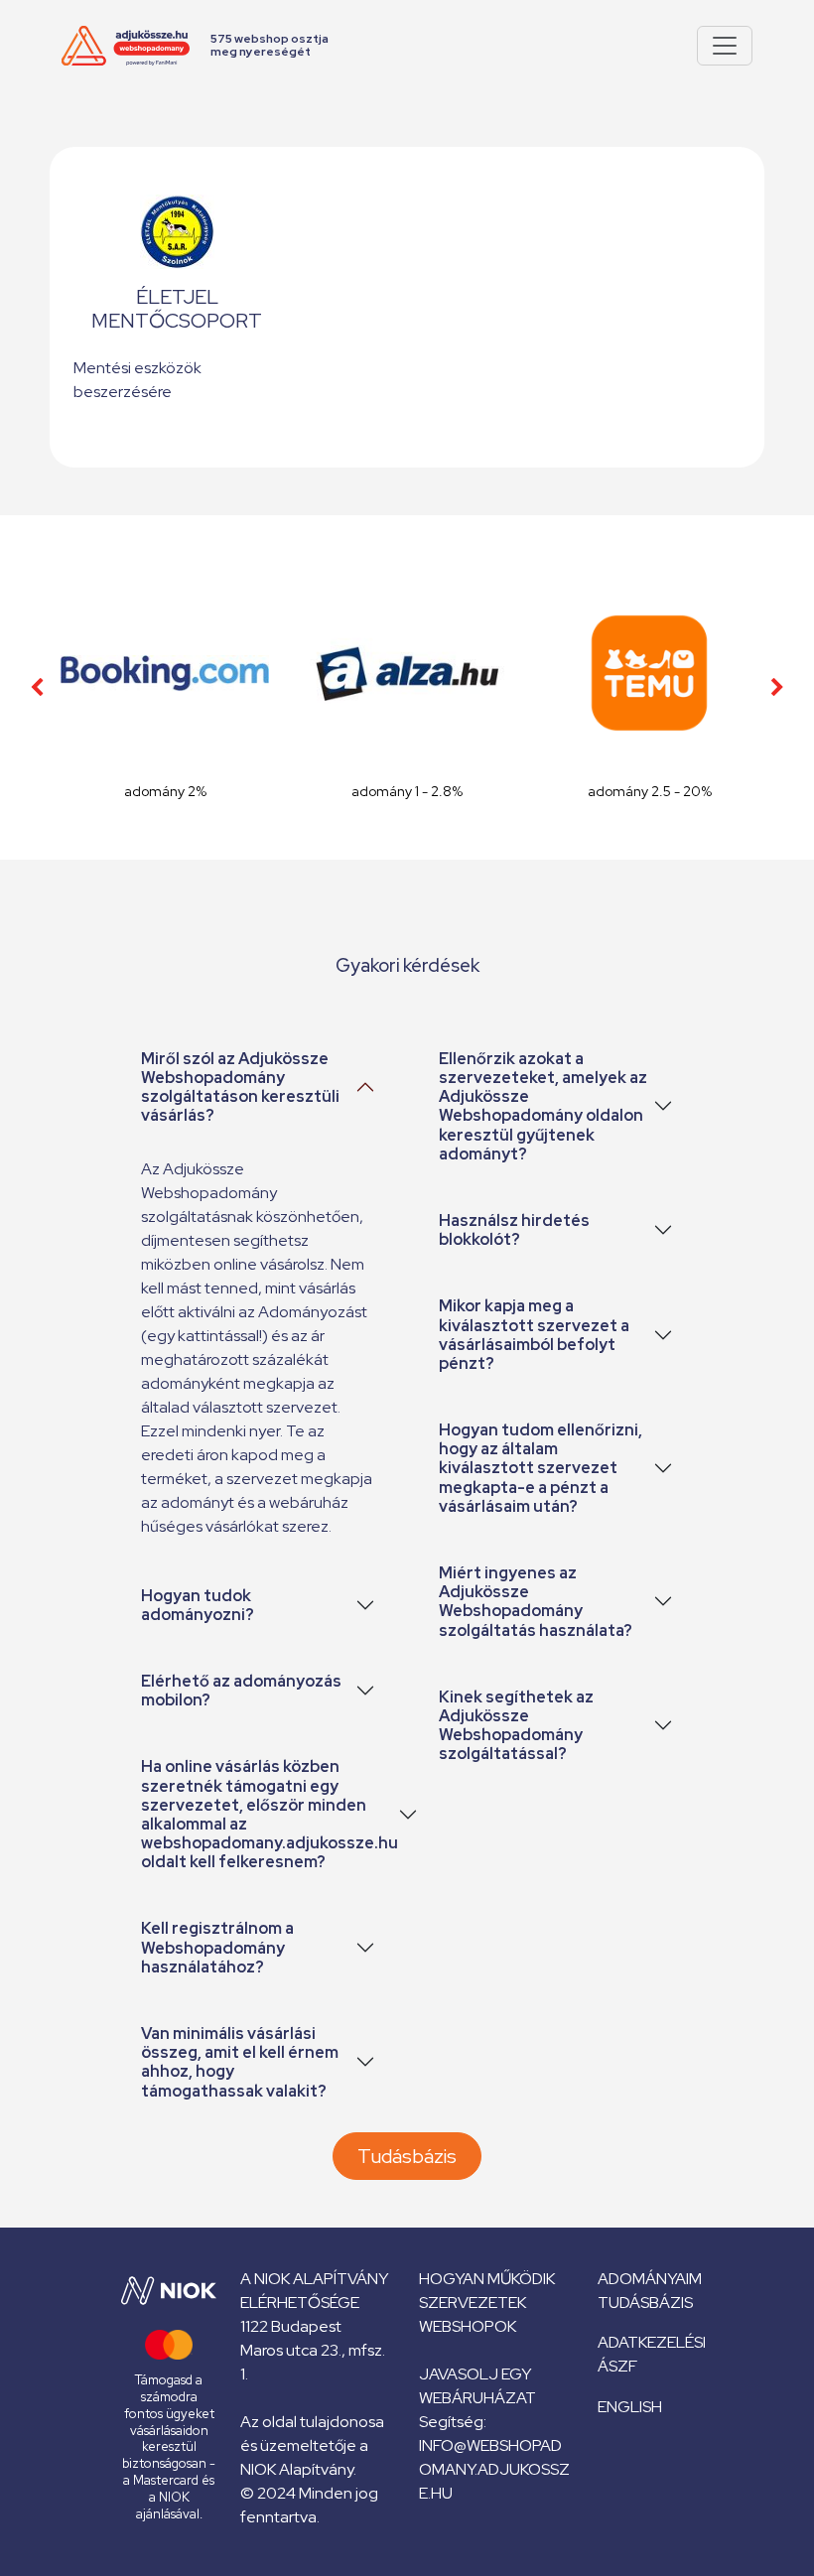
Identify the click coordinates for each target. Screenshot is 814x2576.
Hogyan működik (487, 2279)
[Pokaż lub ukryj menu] (725, 46)
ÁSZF (617, 2366)
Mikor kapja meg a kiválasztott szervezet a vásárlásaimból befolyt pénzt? (534, 1335)
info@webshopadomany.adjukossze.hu (494, 2469)
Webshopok (468, 2326)
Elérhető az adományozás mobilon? (241, 1691)
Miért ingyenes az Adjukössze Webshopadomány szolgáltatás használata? (536, 1602)
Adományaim (650, 2279)
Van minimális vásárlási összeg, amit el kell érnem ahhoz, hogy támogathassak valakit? (240, 2062)
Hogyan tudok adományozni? (198, 1605)
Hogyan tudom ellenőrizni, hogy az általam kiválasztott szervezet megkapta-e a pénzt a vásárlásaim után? (541, 1468)
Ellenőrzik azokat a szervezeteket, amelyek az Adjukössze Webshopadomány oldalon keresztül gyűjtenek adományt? (543, 1106)
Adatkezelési (652, 2342)
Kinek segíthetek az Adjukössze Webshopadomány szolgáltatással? (516, 1726)
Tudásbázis (407, 2156)
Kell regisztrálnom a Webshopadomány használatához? (217, 1947)
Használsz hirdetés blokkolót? (514, 1230)
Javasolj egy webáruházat (477, 2386)
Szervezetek (473, 2303)
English (630, 2407)
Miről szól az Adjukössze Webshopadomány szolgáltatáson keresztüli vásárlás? (240, 1087)
